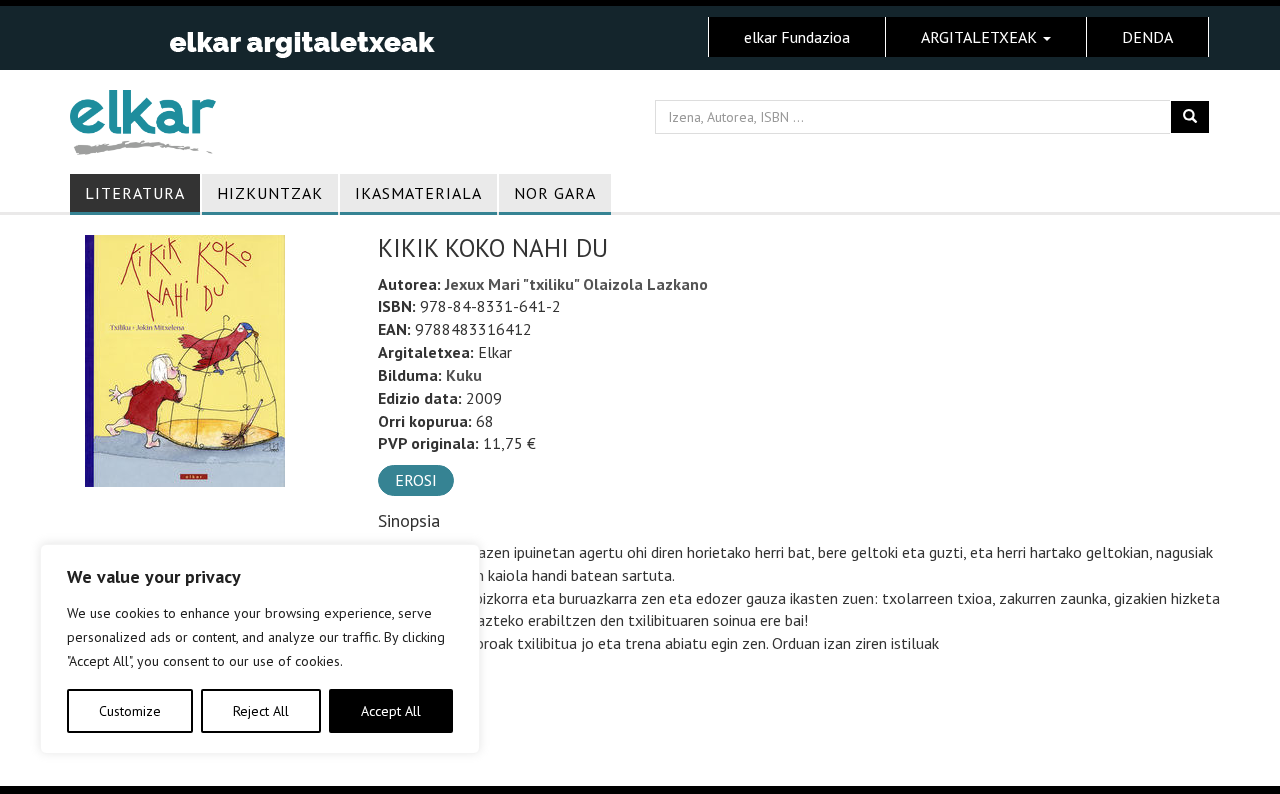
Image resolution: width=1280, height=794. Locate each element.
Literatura (135, 193)
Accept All (391, 711)
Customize (130, 711)
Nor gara (555, 193)
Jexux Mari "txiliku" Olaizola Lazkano (576, 284)
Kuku (464, 375)
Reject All (261, 711)
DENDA (1147, 37)
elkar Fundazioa (797, 37)
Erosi (416, 480)
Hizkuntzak (270, 193)
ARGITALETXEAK (981, 37)
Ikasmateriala (418, 193)
